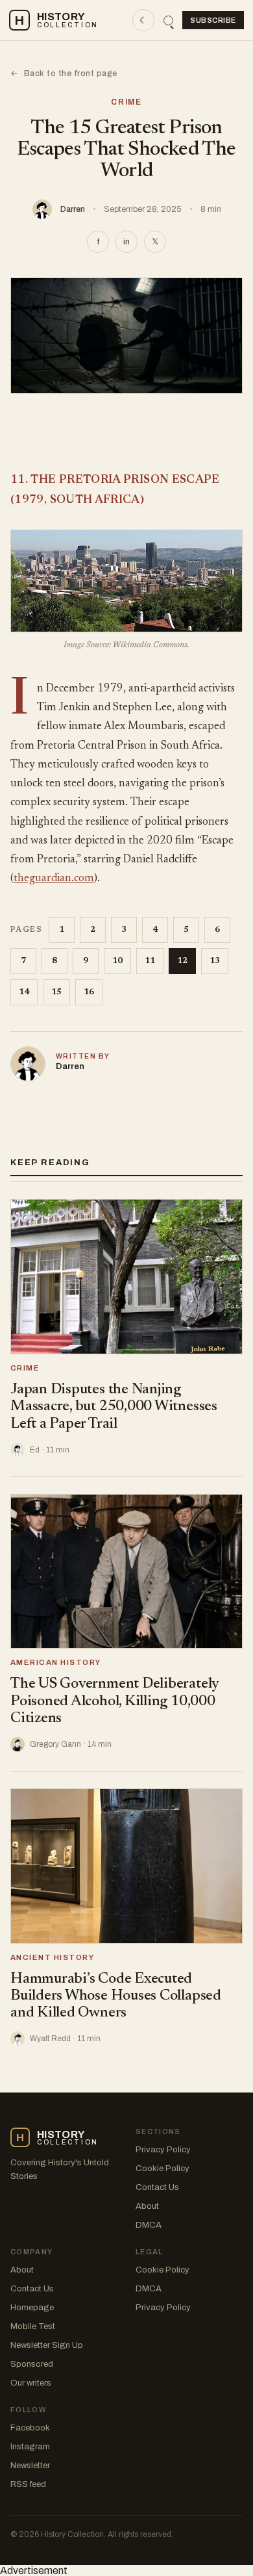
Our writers (31, 2383)
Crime (126, 102)
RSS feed (28, 2484)
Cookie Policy (163, 2169)
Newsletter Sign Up (47, 2345)
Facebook (30, 2428)
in (126, 242)
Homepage (32, 2308)
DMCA (149, 2225)
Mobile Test (33, 2326)
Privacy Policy (163, 2150)
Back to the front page (64, 73)
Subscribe (213, 20)
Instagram (30, 2447)
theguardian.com (54, 879)
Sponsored (32, 2364)
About (147, 2206)
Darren (73, 209)
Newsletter (30, 2466)
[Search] (168, 20)
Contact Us (157, 2187)
